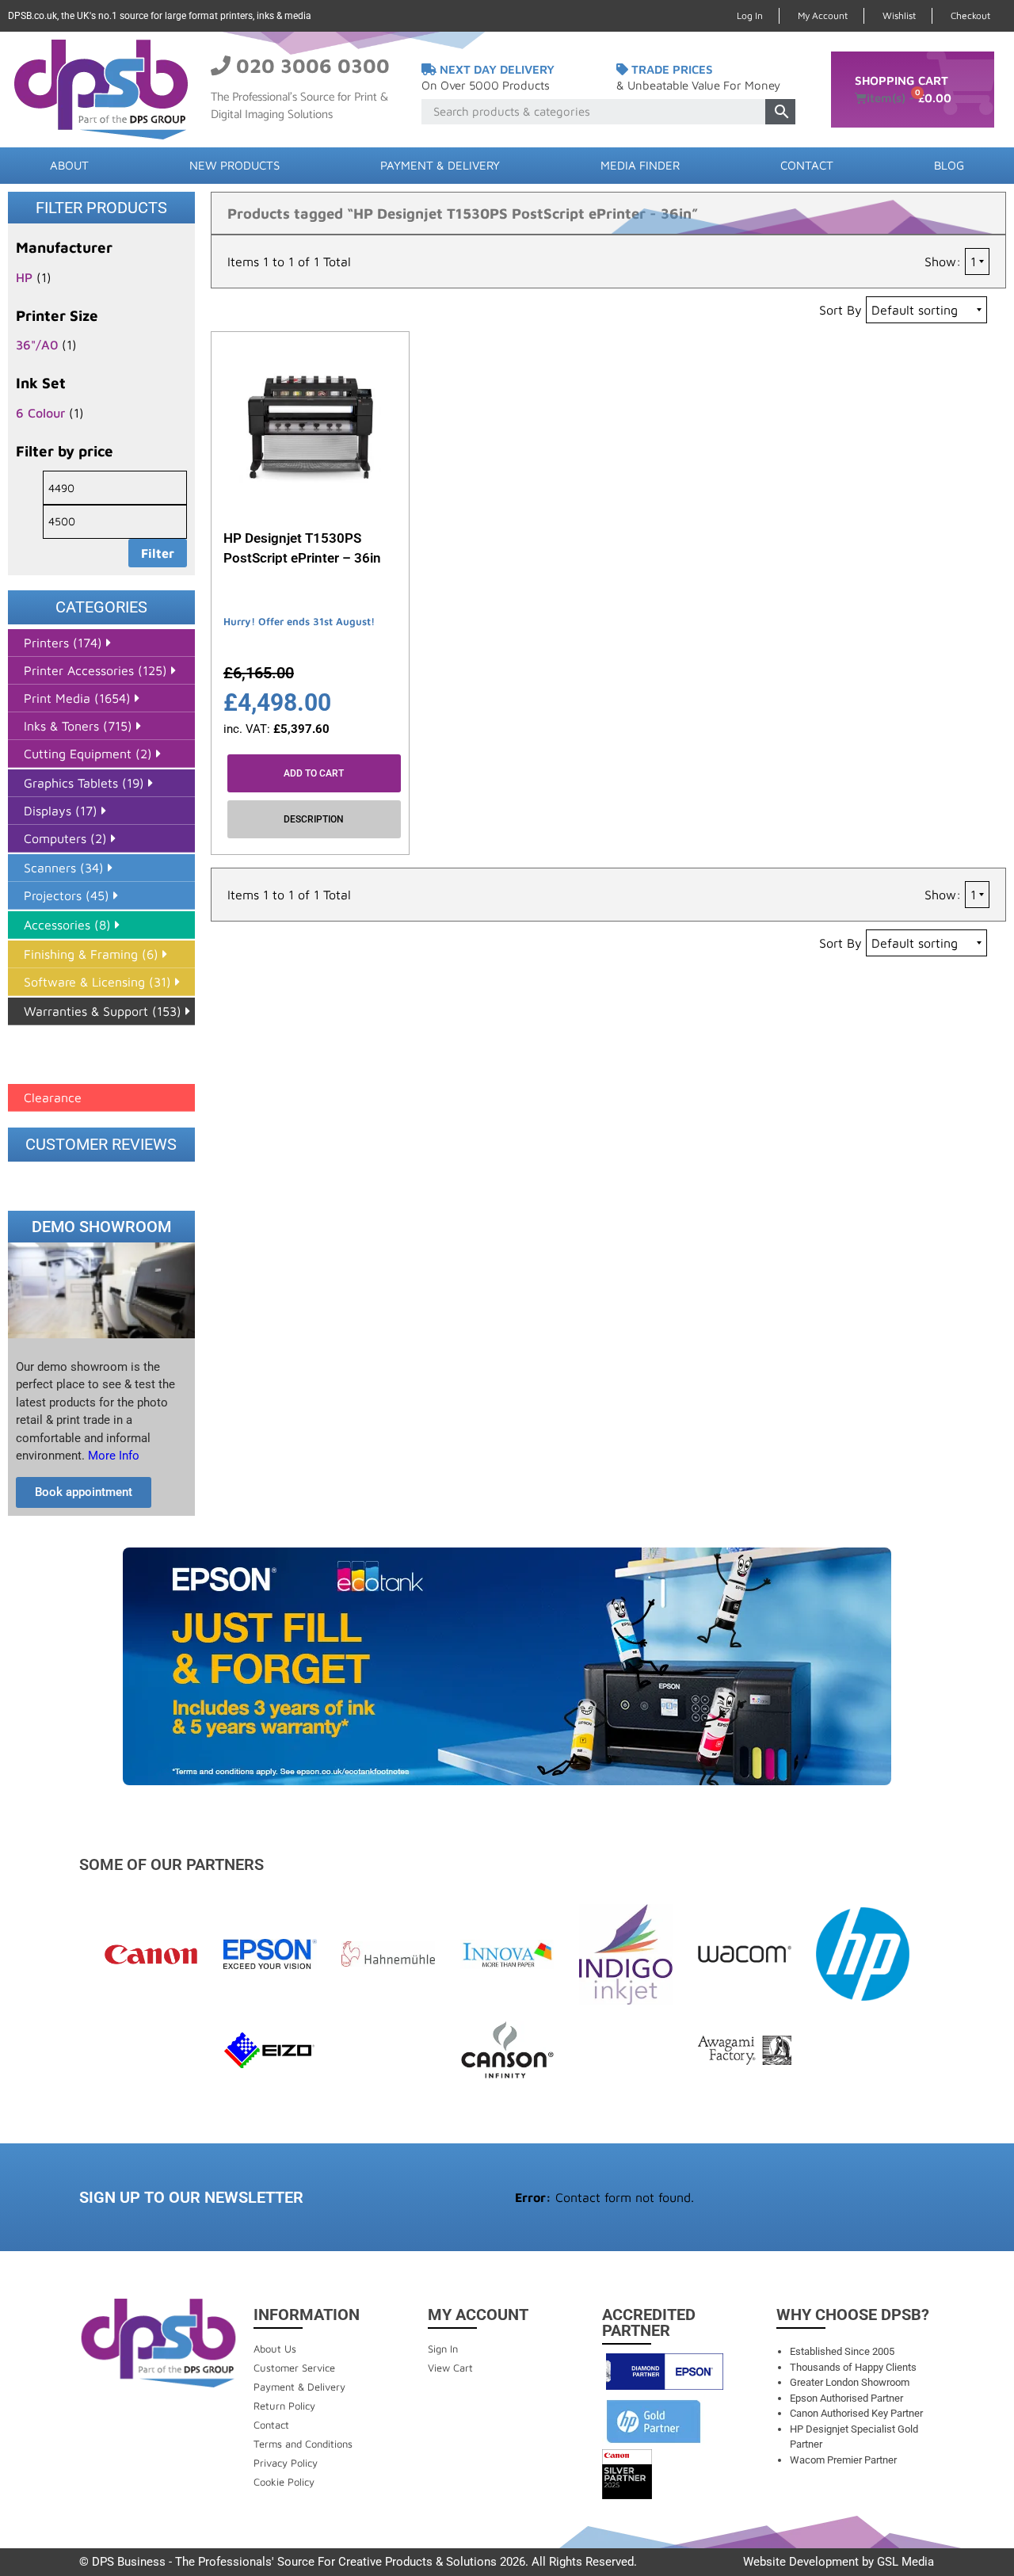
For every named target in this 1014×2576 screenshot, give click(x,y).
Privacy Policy (286, 2463)
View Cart (450, 2368)
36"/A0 (37, 345)
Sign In (443, 2349)
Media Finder (640, 165)
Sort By (841, 310)
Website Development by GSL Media (839, 2562)
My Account (823, 15)
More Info (112, 1456)
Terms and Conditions (303, 2444)
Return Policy (284, 2406)
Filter (158, 553)
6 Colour (40, 413)
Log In (750, 15)
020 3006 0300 (313, 65)
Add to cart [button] (314, 773)
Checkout (970, 15)
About (69, 165)
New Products (234, 165)
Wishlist (899, 15)
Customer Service (294, 2368)
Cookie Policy (284, 2482)
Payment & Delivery (440, 165)
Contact (807, 165)
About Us (275, 2349)
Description (314, 819)
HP (24, 277)
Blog (949, 165)
